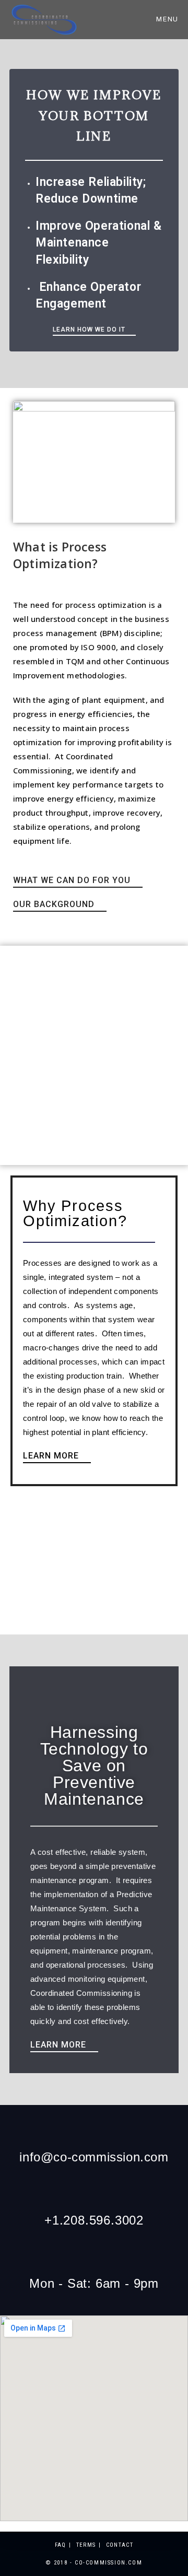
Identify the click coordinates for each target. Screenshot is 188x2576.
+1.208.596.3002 (94, 2220)
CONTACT (120, 2545)
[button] (94, 331)
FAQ (61, 2545)
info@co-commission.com (94, 2157)
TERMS (86, 2545)
